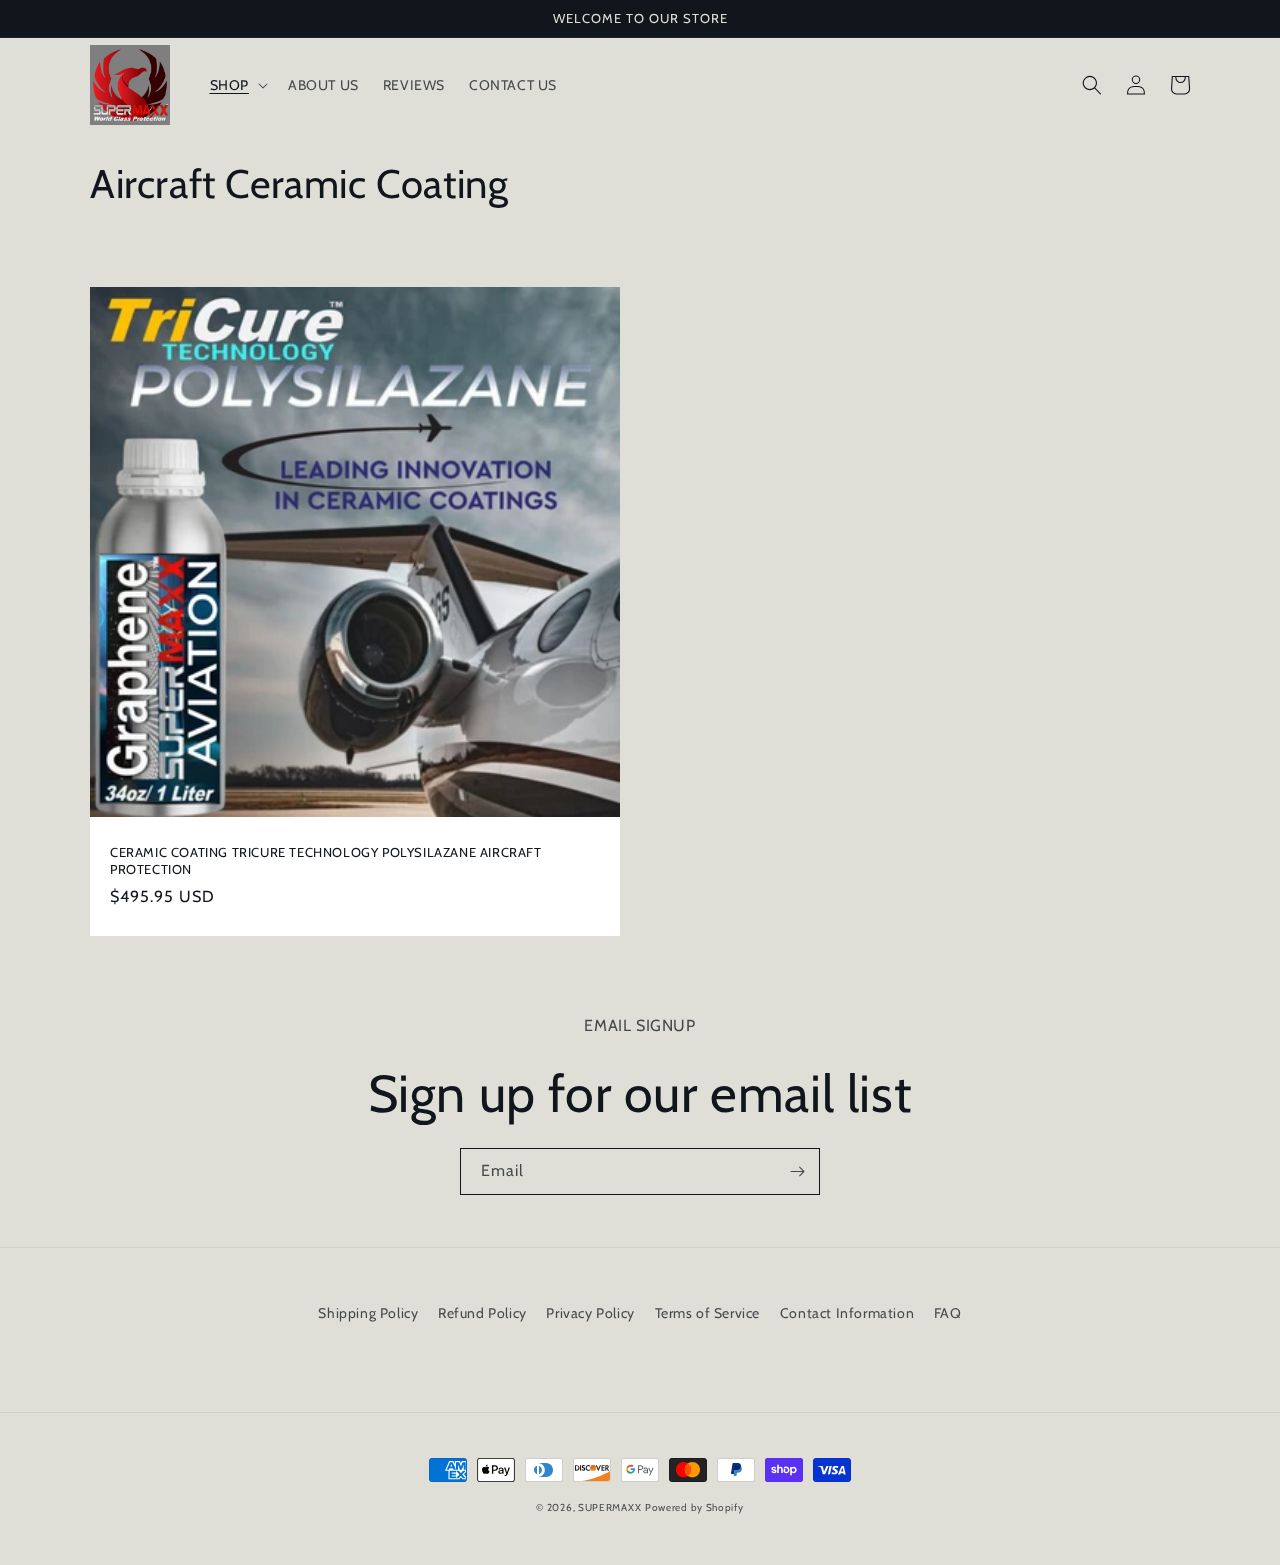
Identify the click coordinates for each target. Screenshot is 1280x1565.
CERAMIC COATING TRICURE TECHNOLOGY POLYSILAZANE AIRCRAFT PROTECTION (326, 860)
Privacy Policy (590, 1313)
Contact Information (847, 1313)
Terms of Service (708, 1313)
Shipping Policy (368, 1313)
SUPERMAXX (609, 1507)
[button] (237, 85)
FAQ (948, 1313)
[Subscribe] (797, 1171)
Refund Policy (482, 1313)
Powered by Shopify (694, 1507)
